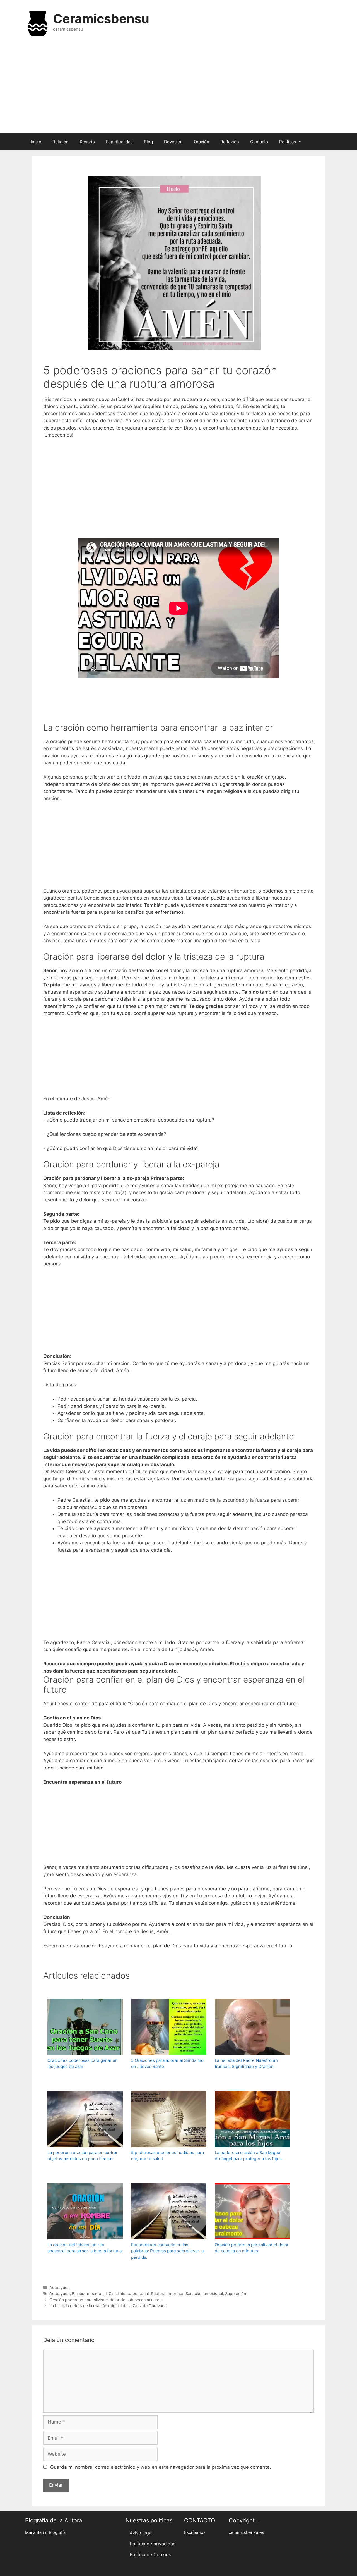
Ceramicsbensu (101, 19)
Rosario (87, 142)
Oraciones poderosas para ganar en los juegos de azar (83, 2064)
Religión (61, 142)
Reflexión (230, 142)
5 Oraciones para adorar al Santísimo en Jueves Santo (167, 2064)
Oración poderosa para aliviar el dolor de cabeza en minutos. (252, 2248)
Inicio (36, 142)
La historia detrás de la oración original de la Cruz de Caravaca (108, 2306)
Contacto (259, 142)
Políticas (288, 142)
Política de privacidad (153, 2544)
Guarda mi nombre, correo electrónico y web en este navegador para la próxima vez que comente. (161, 2467)
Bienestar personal (89, 2294)
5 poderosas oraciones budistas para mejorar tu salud (167, 2156)
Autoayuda (60, 2287)
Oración (202, 142)
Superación (236, 2294)
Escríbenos (195, 2532)
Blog (148, 142)
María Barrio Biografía (45, 2532)
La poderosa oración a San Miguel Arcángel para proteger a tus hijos (248, 2156)
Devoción (173, 142)
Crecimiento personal (129, 2294)
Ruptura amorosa (167, 2294)
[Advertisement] (178, 89)
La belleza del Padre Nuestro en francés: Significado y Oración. (246, 2064)
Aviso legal (141, 2533)
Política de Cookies (150, 2554)
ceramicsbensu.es (246, 2532)
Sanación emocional (204, 2294)
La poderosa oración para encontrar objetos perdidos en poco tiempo (83, 2156)
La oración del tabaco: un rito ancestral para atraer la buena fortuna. (85, 2248)
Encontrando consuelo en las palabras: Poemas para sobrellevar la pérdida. (167, 2251)
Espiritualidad (119, 142)
